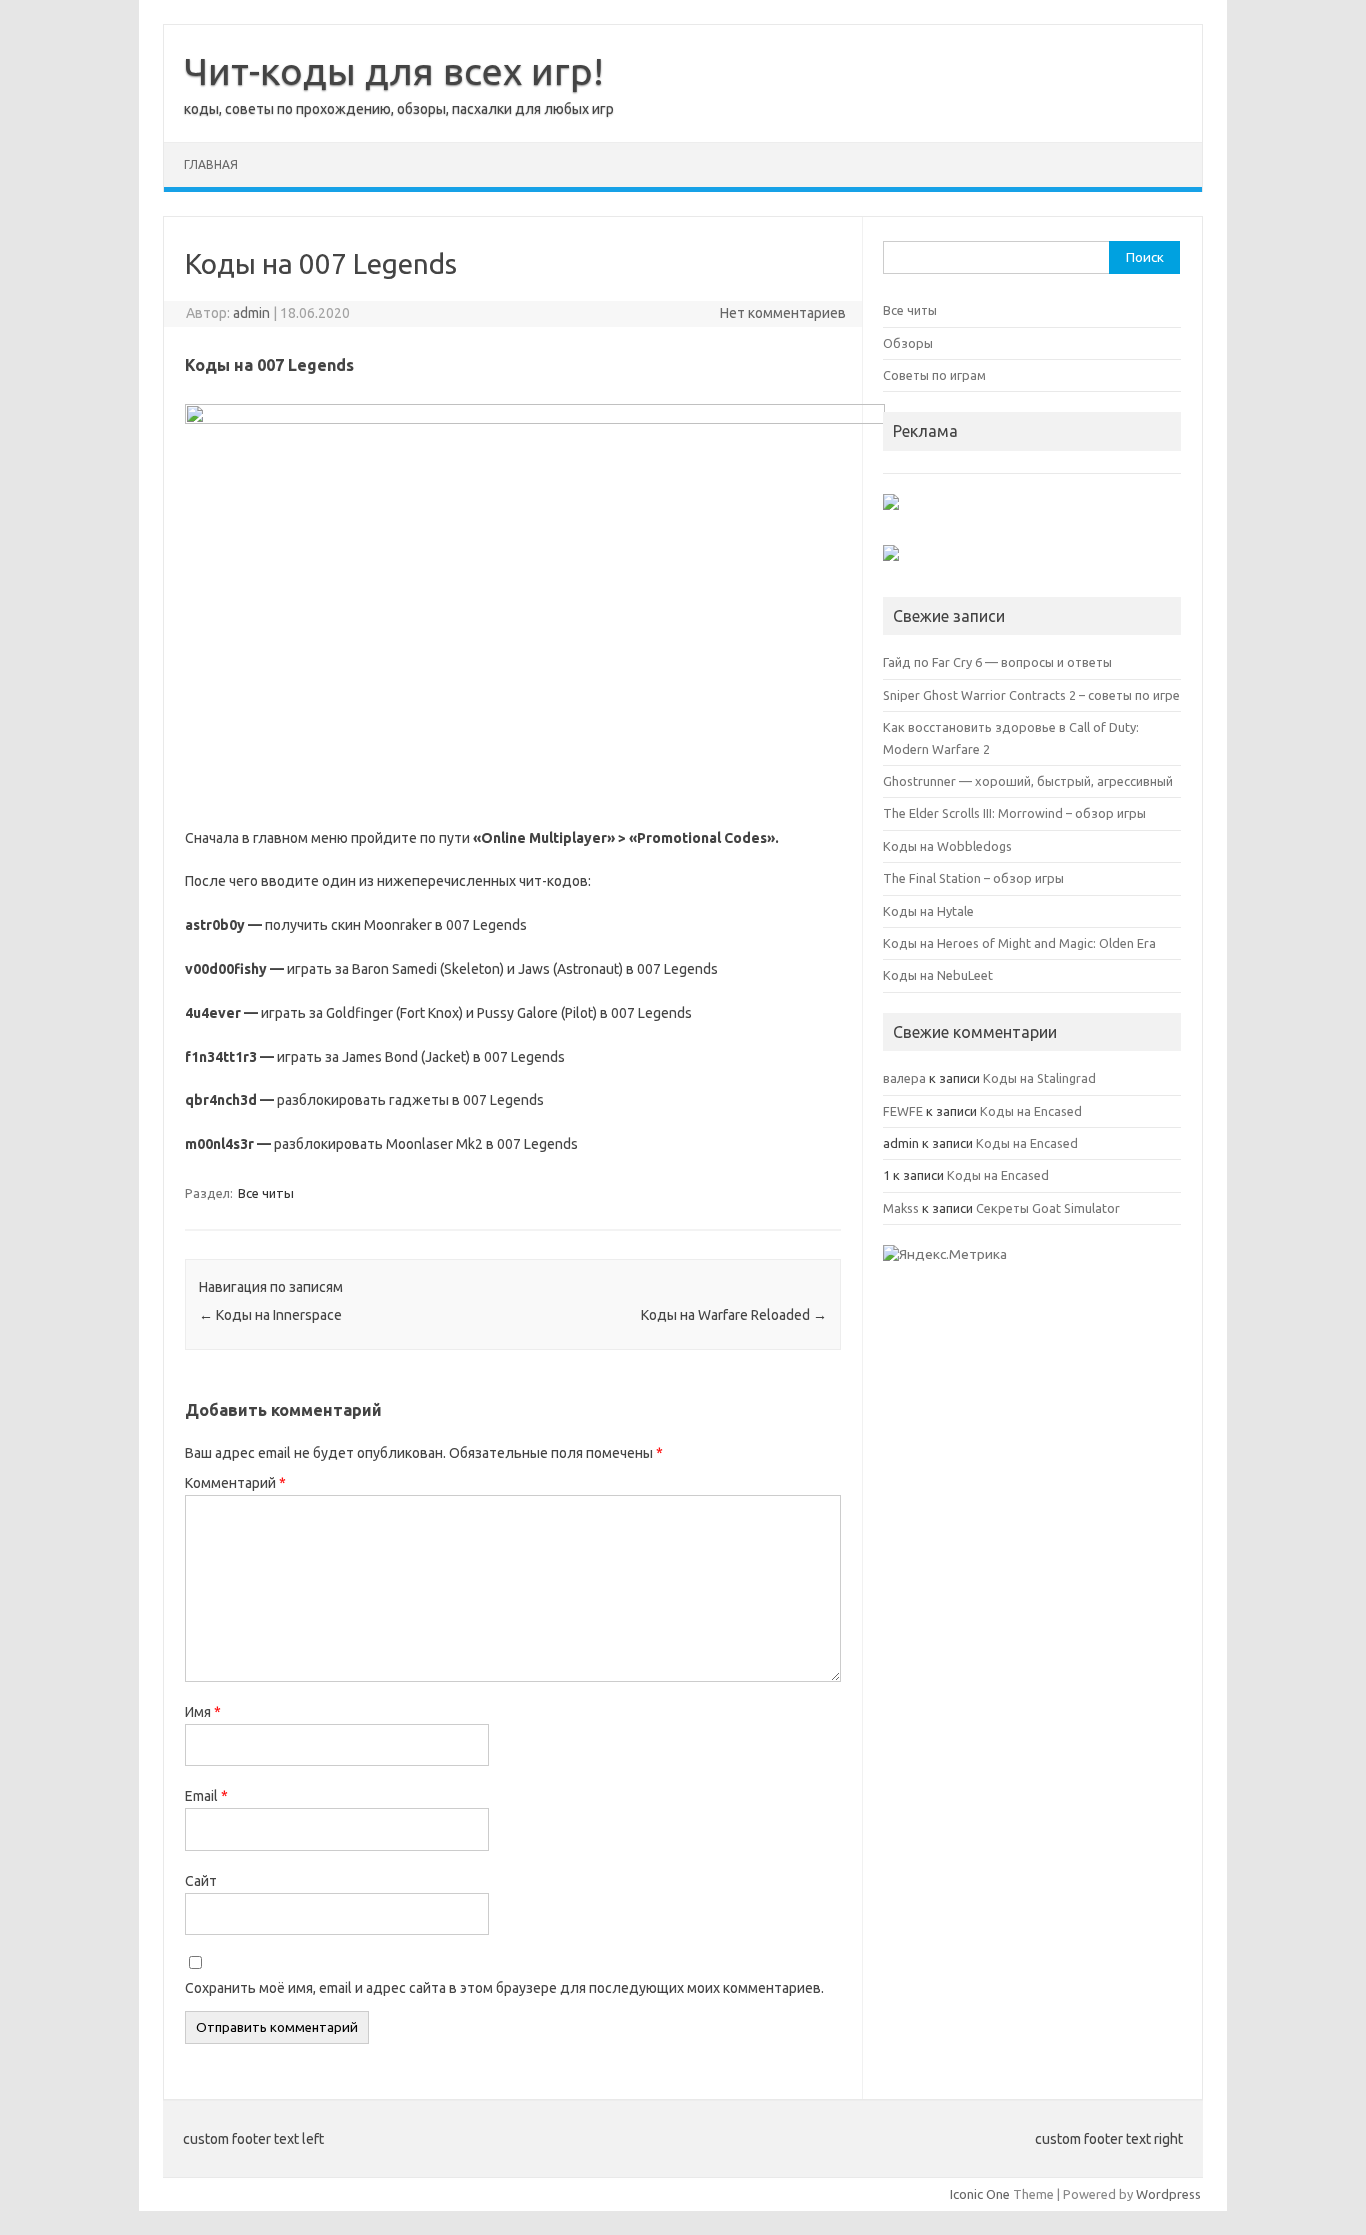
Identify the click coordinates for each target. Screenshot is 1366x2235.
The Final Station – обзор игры (973, 878)
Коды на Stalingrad (1039, 1078)
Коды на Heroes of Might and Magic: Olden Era (1019, 943)
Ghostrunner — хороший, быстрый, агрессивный (1028, 781)
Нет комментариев (783, 313)
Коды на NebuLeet (938, 975)
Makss (901, 1208)
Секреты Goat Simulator (1048, 1208)
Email (206, 1796)
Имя (203, 1712)
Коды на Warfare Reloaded (734, 1315)
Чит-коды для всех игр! (394, 71)
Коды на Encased (1031, 1111)
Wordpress (1168, 2194)
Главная (211, 164)
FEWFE (903, 1111)
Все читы (266, 1193)
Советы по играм (934, 375)
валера (904, 1078)
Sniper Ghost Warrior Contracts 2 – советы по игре (1031, 695)
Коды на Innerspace (270, 1315)
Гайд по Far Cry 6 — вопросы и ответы (997, 662)
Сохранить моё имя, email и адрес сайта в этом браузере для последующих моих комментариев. (504, 1988)
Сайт (201, 1881)
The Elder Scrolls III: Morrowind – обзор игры (1014, 813)
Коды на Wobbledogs (947, 846)
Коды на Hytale (928, 911)
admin (251, 313)
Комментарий (235, 1483)
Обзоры (908, 343)
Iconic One (980, 2194)
